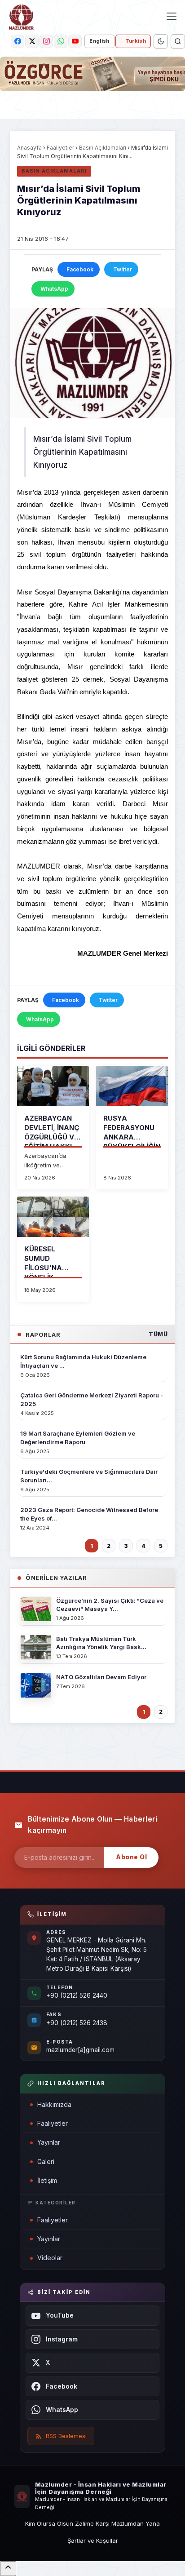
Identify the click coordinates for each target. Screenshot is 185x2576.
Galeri (46, 2161)
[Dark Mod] (161, 41)
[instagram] (46, 41)
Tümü (158, 1334)
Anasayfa (29, 148)
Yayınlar (49, 2142)
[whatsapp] (61, 41)
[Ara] (178, 41)
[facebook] (18, 41)
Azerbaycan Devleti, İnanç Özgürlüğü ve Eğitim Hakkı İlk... (52, 1137)
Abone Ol (131, 1857)
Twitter (123, 269)
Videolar (50, 2258)
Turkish (136, 41)
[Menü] (172, 16)
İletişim (47, 2180)
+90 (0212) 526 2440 (77, 1995)
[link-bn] (92, 74)
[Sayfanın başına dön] (8, 2569)
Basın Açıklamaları (103, 148)
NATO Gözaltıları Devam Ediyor (101, 1677)
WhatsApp (54, 289)
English (99, 41)
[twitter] (32, 41)
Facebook (80, 269)
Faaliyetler (60, 148)
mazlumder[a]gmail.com (80, 2050)
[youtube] (75, 41)
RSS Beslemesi (66, 2436)
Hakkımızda (54, 2104)
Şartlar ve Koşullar (93, 2541)
